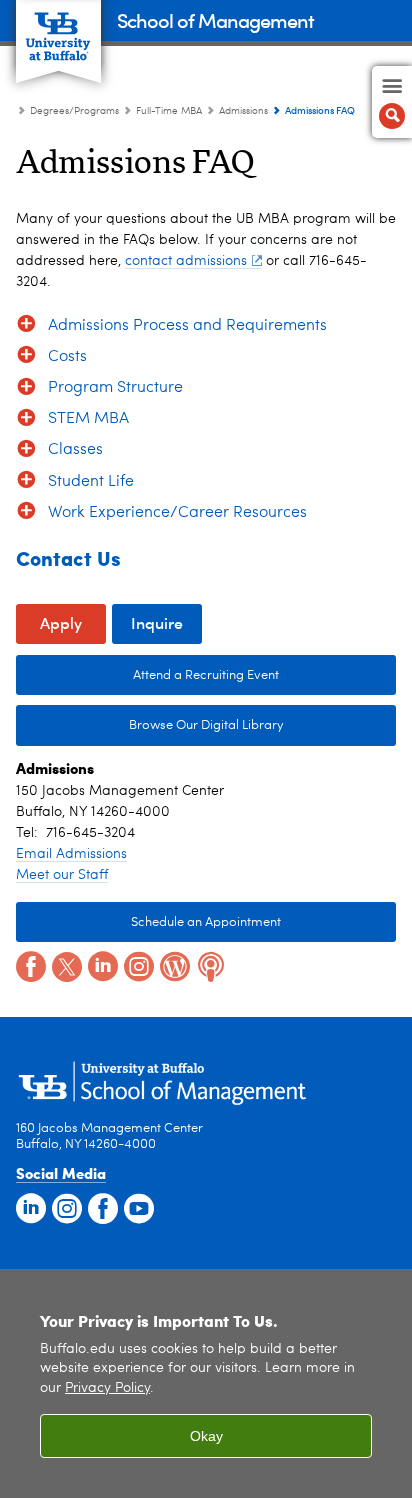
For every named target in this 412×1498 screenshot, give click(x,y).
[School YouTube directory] (137, 1207)
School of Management (215, 19)
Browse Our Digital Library (150, 725)
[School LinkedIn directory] (29, 1207)
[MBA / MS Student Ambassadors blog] (173, 965)
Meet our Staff (62, 875)
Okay (206, 1436)
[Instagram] (137, 965)
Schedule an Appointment (206, 922)
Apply (61, 622)
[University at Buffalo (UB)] (58, 30)
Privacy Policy (107, 1388)
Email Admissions (71, 854)
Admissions (243, 111)
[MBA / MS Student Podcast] (209, 965)
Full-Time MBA (169, 111)
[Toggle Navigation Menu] (392, 102)
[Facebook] (29, 965)
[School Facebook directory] (101, 1207)
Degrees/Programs (74, 111)
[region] (206, 1383)
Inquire (157, 622)
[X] (65, 965)
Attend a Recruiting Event (206, 675)
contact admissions (186, 261)
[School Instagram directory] (65, 1207)
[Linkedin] (101, 965)
